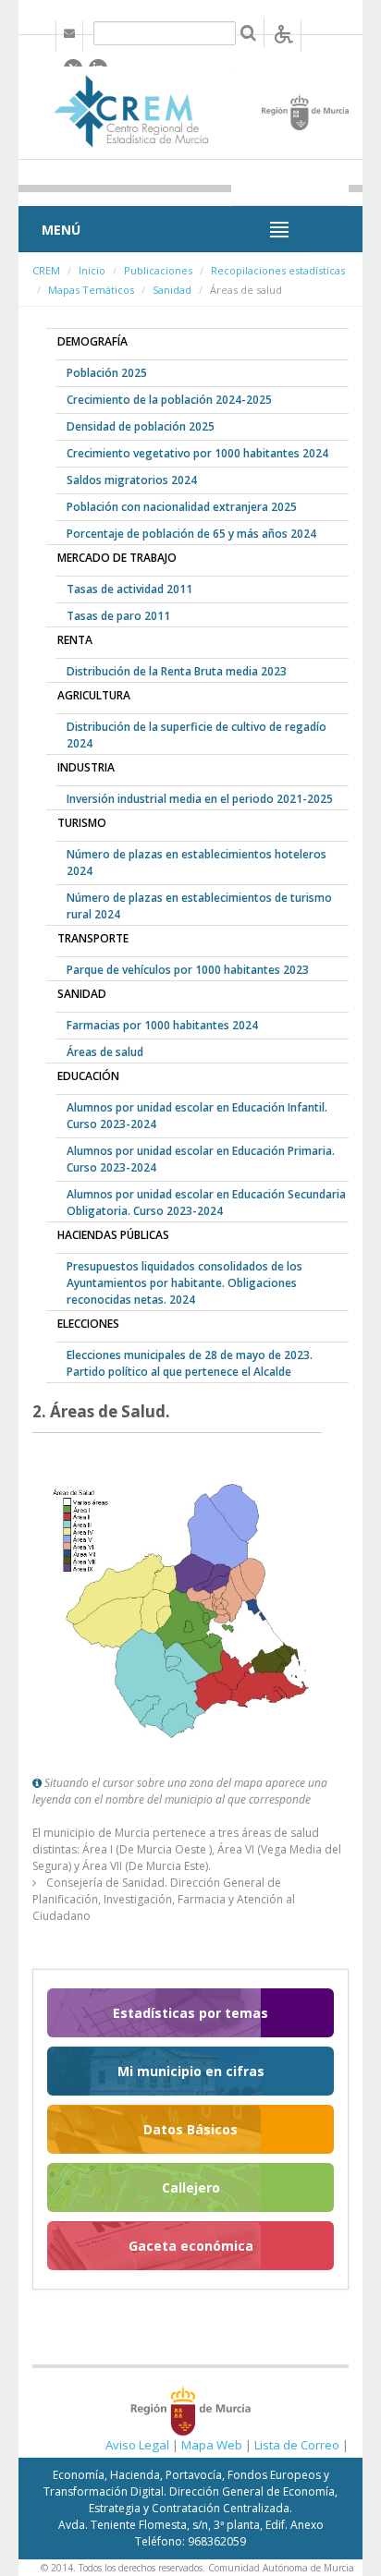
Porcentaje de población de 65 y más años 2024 (191, 534)
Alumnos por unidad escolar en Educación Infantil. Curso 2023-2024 (197, 1116)
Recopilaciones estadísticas (278, 270)
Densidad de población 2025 (141, 426)
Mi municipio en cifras (191, 2071)
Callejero (191, 2187)
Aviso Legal (137, 2445)
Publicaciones (158, 270)
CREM (46, 270)
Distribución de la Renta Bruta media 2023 (177, 671)
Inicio (92, 270)
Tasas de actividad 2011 (129, 589)
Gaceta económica (191, 2246)
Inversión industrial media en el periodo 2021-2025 (200, 799)
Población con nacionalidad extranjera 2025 (182, 507)
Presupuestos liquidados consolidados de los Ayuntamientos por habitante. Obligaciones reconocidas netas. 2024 (184, 1283)
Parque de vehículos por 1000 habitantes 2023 (188, 970)
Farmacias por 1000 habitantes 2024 (162, 1025)
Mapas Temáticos (91, 290)
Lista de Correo (297, 2445)
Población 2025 (107, 373)
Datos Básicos (190, 2129)
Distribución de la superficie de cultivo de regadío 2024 (197, 735)
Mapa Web (212, 2445)
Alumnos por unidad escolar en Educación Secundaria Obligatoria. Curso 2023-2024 (206, 1203)
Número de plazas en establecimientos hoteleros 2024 (197, 863)
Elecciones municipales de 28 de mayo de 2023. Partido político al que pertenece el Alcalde (190, 1363)
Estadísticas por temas (190, 2013)
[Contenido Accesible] (284, 33)
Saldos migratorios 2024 (132, 480)
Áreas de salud (105, 1052)
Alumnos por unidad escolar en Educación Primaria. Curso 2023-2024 (201, 1159)
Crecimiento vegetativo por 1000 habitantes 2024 (197, 453)
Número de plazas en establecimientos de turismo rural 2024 (199, 906)
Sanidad (172, 290)
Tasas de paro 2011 (118, 616)
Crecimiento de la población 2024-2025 (169, 400)
